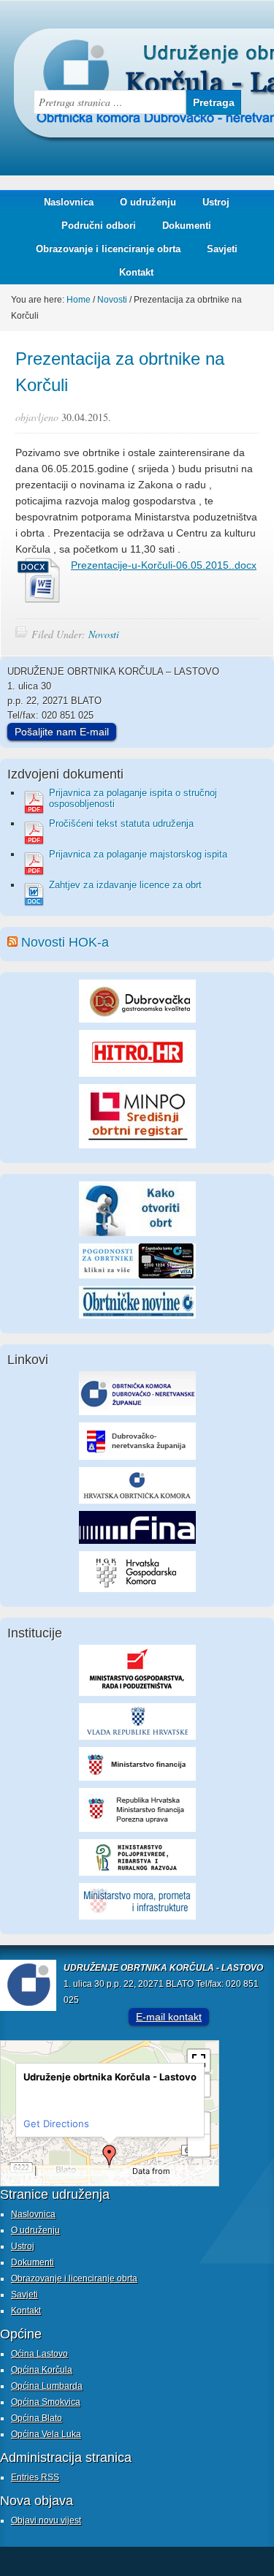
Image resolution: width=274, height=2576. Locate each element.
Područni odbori (93, 226)
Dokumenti (187, 226)
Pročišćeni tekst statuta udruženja (121, 823)
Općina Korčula (42, 2370)
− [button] (199, 2145)
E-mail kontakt (169, 2017)
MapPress (18, 2172)
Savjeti (217, 249)
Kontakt (136, 272)
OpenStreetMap (27, 2181)
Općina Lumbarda (47, 2386)
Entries (35, 2477)
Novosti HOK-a (65, 942)
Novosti (104, 634)
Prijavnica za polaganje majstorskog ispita (138, 854)
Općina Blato (37, 2418)
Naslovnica (69, 202)
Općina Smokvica (46, 2402)
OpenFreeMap (60, 2172)
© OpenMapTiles (106, 2172)
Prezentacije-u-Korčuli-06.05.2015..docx (164, 565)
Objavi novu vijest (46, 2520)
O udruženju (148, 202)
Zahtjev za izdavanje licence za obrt (125, 885)
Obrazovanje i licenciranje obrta (103, 249)
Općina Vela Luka (46, 2434)
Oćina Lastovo (39, 2354)
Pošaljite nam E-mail (62, 732)
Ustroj (216, 202)
